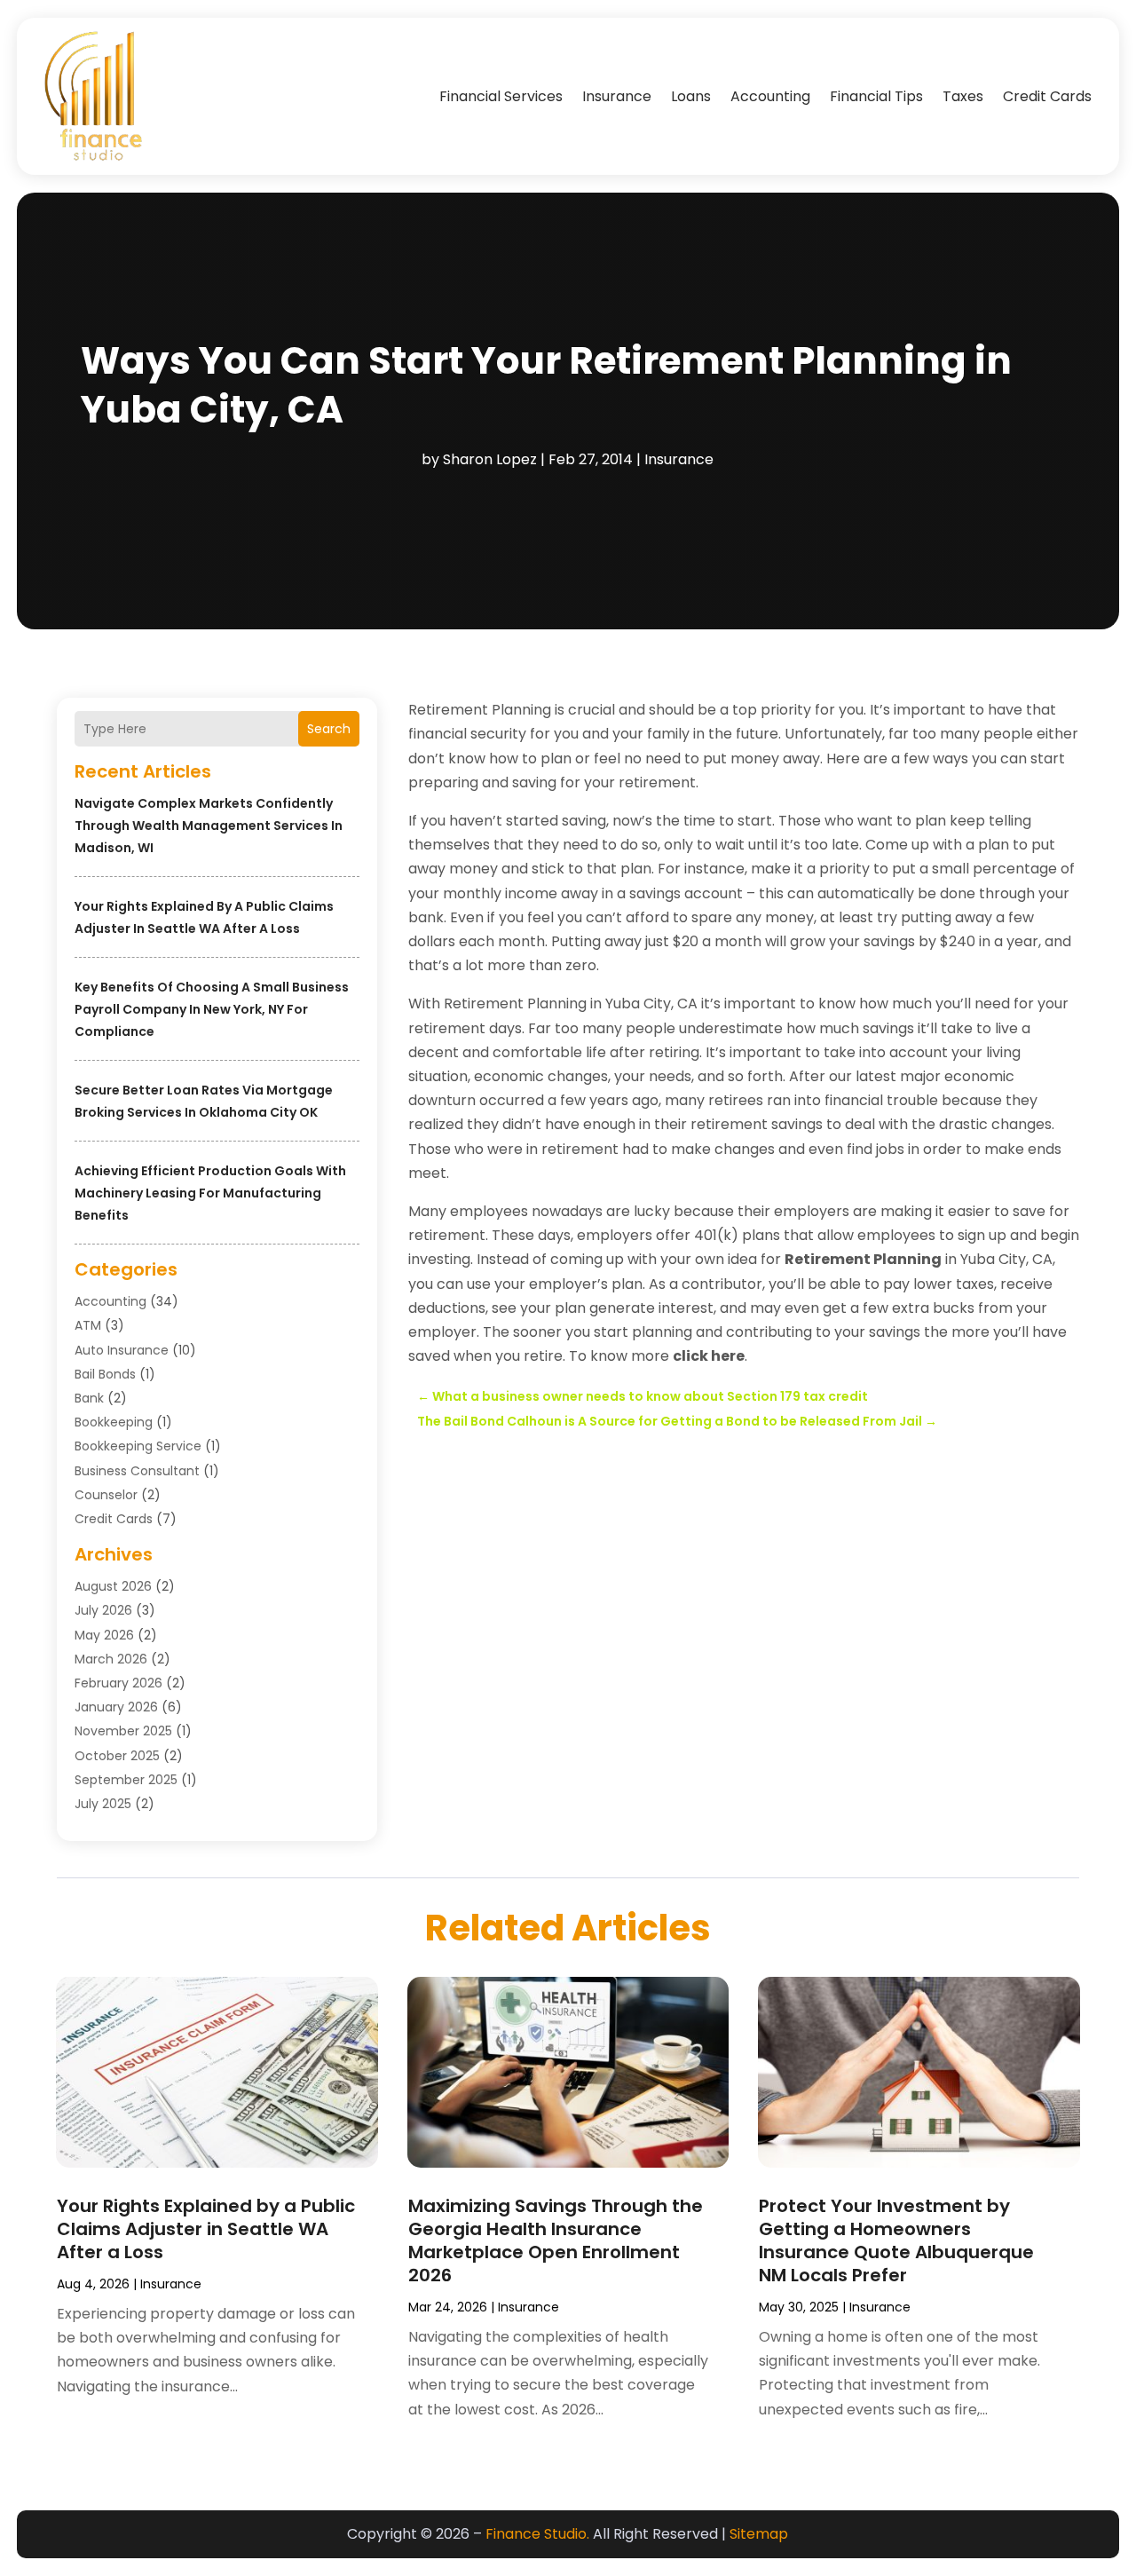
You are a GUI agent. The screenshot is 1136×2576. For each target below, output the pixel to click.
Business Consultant (137, 1471)
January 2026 (116, 1707)
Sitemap (759, 2534)
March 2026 (111, 1659)
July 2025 (103, 1804)
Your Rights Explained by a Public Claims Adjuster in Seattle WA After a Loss (206, 2229)
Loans (691, 96)
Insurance (617, 96)
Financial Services (501, 96)
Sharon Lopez (490, 459)
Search (329, 729)
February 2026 (118, 1683)
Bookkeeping (114, 1422)
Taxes (963, 96)
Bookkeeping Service (138, 1446)
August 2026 (113, 1586)
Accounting (770, 96)
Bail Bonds (105, 1374)
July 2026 (103, 1610)
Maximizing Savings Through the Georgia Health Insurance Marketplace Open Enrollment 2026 (556, 2240)
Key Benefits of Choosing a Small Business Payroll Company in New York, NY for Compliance (212, 1009)
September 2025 (126, 1780)
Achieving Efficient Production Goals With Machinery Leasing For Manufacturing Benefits (210, 1193)
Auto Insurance (122, 1350)
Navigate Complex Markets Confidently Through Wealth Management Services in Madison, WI (209, 826)
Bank (89, 1398)
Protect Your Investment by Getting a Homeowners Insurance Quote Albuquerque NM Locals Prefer (896, 2240)
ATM (88, 1325)
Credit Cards (1047, 96)
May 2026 (104, 1635)
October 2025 (117, 1756)
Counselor (106, 1495)
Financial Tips (876, 96)
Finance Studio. (537, 2534)
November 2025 (123, 1731)
